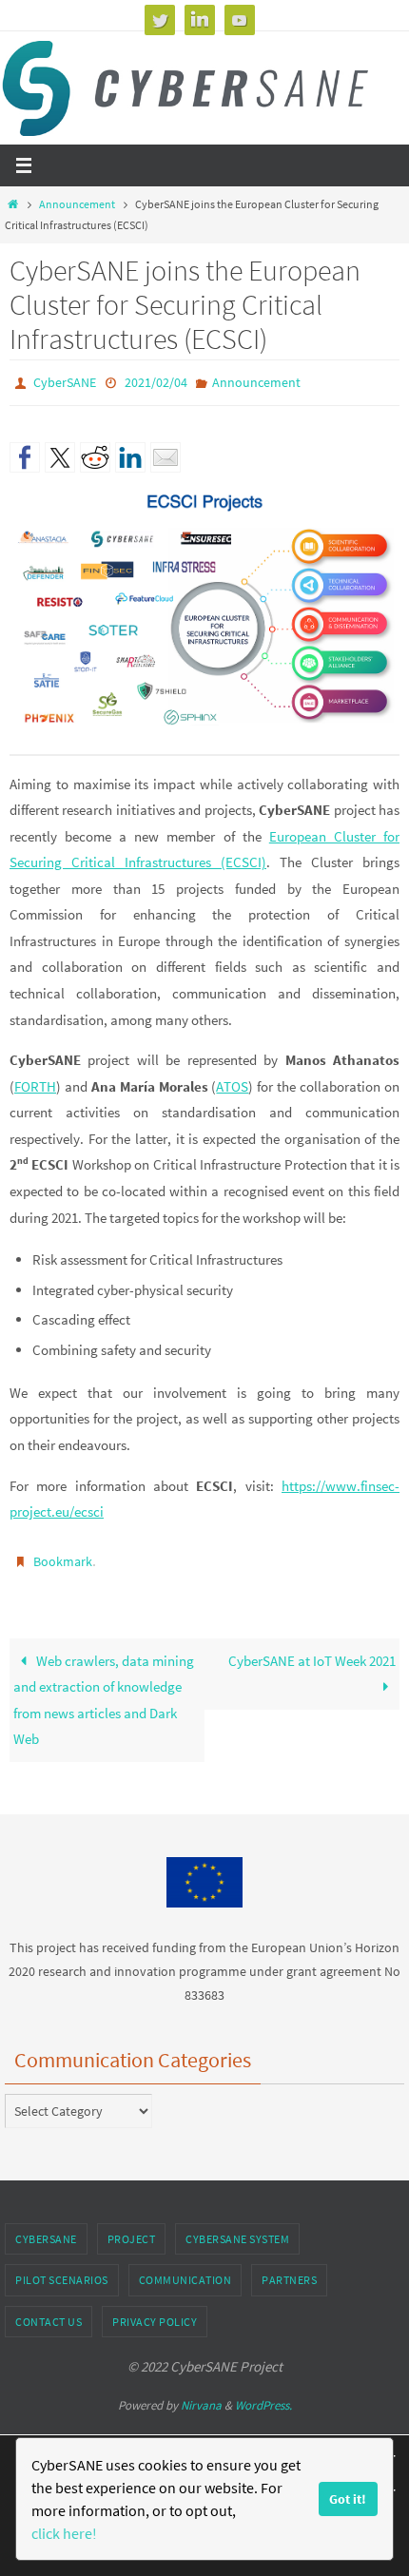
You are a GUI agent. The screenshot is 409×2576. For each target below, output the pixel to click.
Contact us (49, 2313)
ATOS (232, 1082)
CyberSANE (65, 381)
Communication (185, 2271)
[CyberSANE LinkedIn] (200, 20)
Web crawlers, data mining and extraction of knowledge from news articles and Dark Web (104, 1691)
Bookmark (63, 1556)
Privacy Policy (155, 2313)
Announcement (77, 204)
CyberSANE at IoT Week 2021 (312, 1651)
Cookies (346, 2432)
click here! (64, 2533)
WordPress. (263, 2397)
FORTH (35, 1082)
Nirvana (201, 2397)
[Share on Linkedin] (130, 454)
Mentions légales (87, 2432)
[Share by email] (166, 454)
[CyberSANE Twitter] (160, 20)
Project (132, 2230)
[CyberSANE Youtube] (240, 20)
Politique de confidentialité (245, 2432)
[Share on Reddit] (95, 454)
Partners (289, 2271)
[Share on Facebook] (25, 454)
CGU (153, 2432)
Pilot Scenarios (62, 2271)
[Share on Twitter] (60, 454)
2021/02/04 (156, 381)
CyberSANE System (237, 2230)
